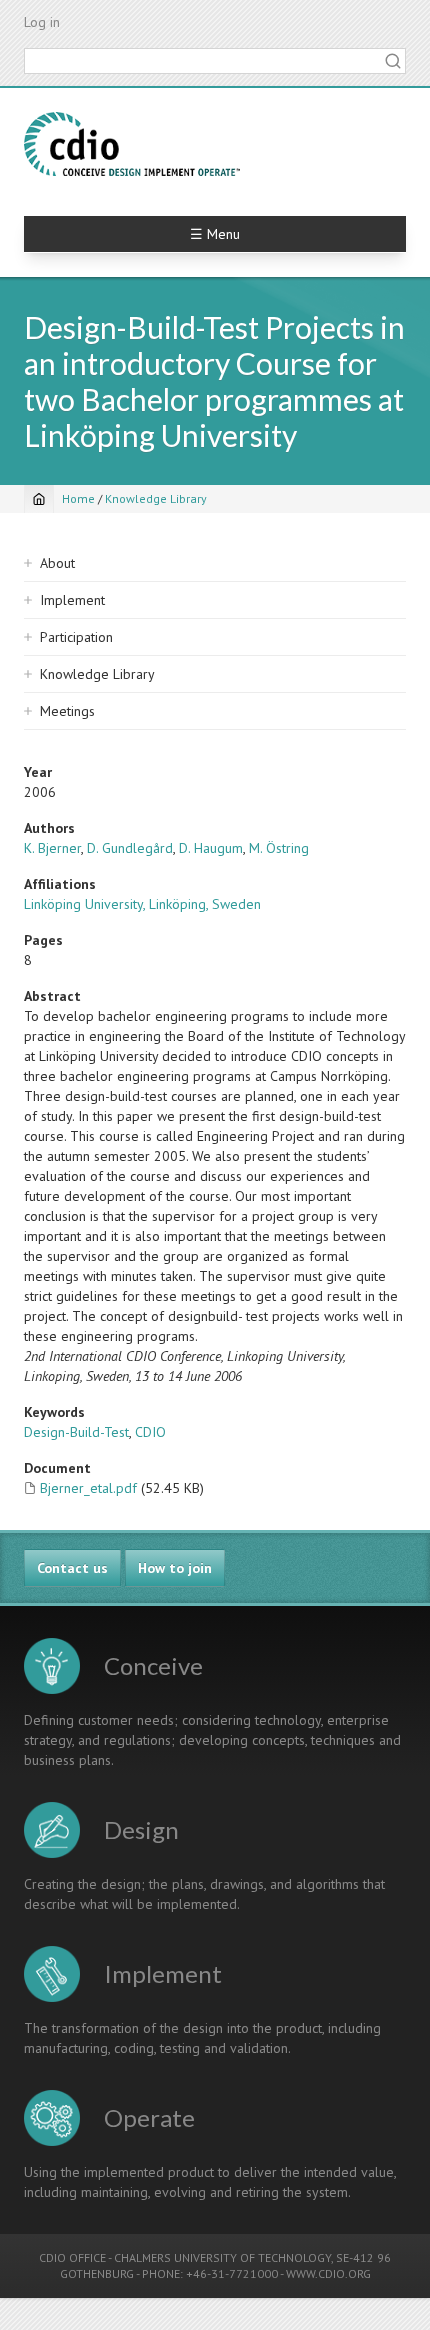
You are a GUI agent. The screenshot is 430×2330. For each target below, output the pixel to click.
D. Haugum (211, 848)
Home (78, 498)
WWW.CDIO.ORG (328, 2273)
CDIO (150, 1432)
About (57, 563)
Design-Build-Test (76, 1432)
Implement (72, 600)
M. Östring (279, 848)
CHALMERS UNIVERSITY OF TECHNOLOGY (222, 2257)
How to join (175, 1568)
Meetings (67, 711)
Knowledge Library (156, 498)
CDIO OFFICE (72, 2257)
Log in (42, 22)
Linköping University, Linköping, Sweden (142, 904)
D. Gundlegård (130, 848)
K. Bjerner (52, 848)
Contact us (72, 1568)
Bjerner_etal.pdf (88, 1488)
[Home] (132, 144)
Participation (76, 637)
